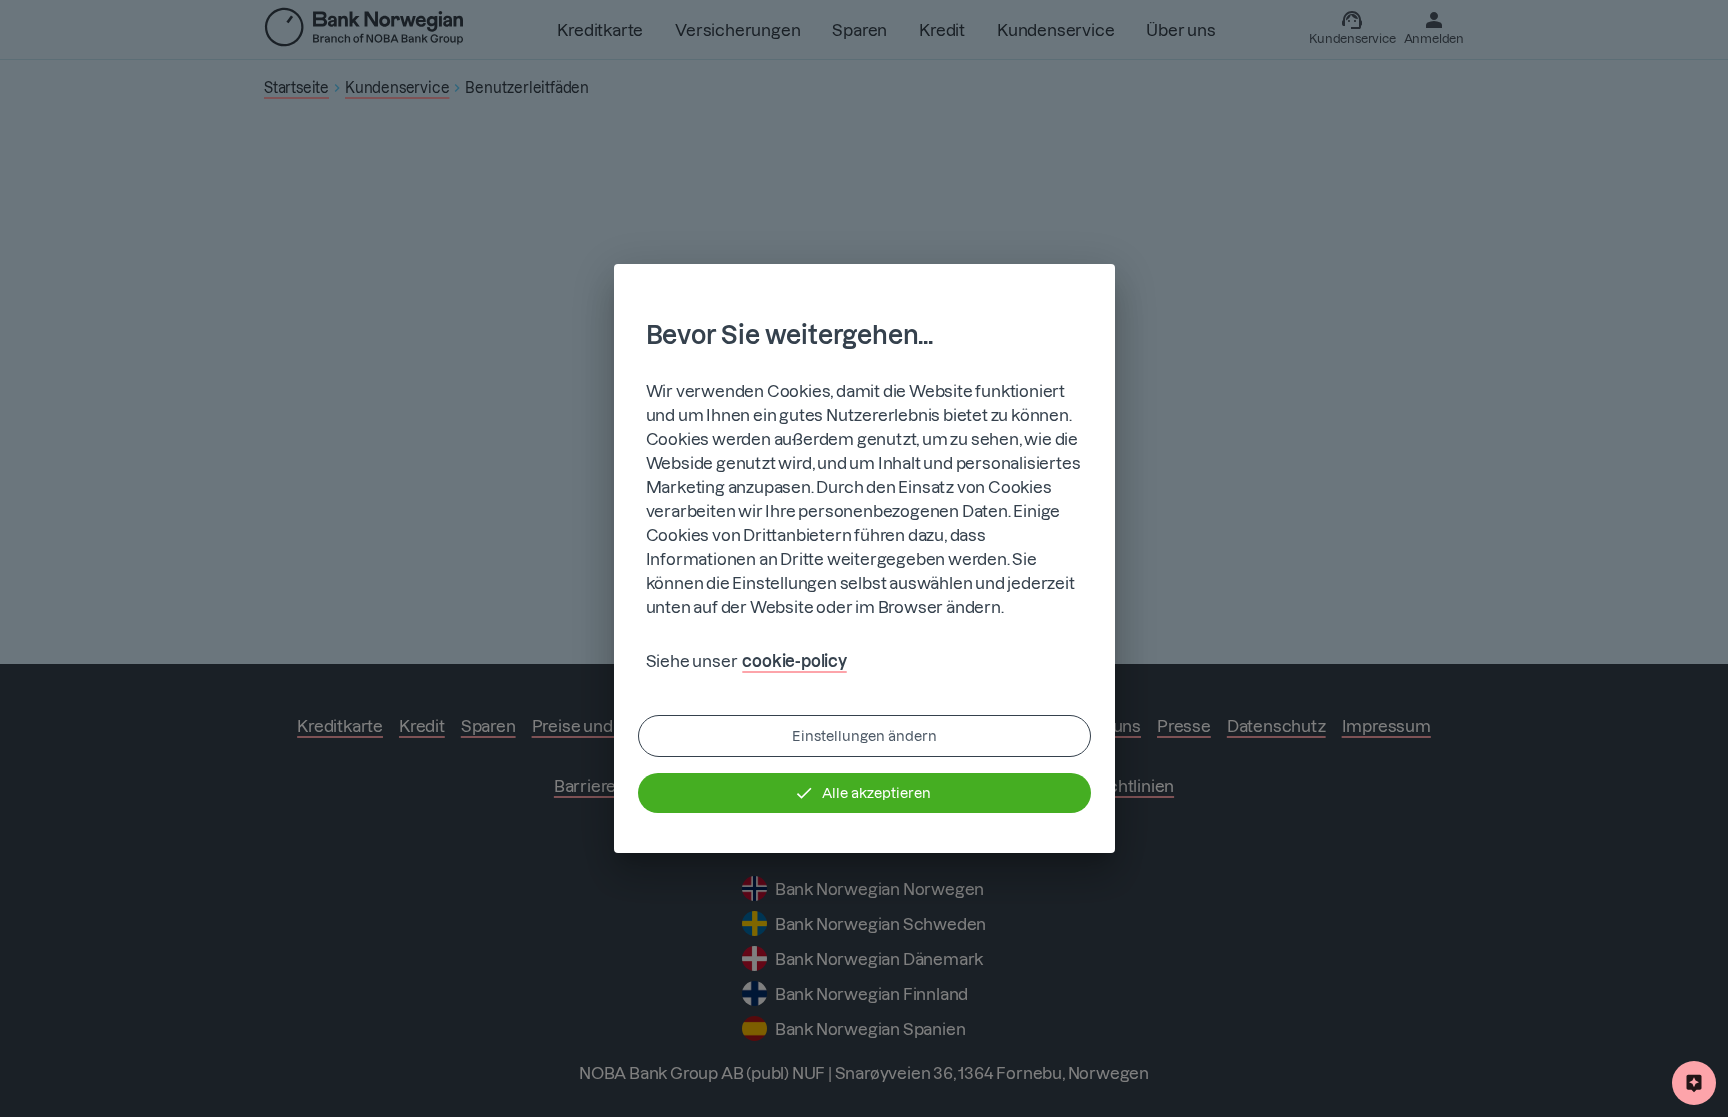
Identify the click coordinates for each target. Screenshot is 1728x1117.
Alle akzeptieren (876, 793)
